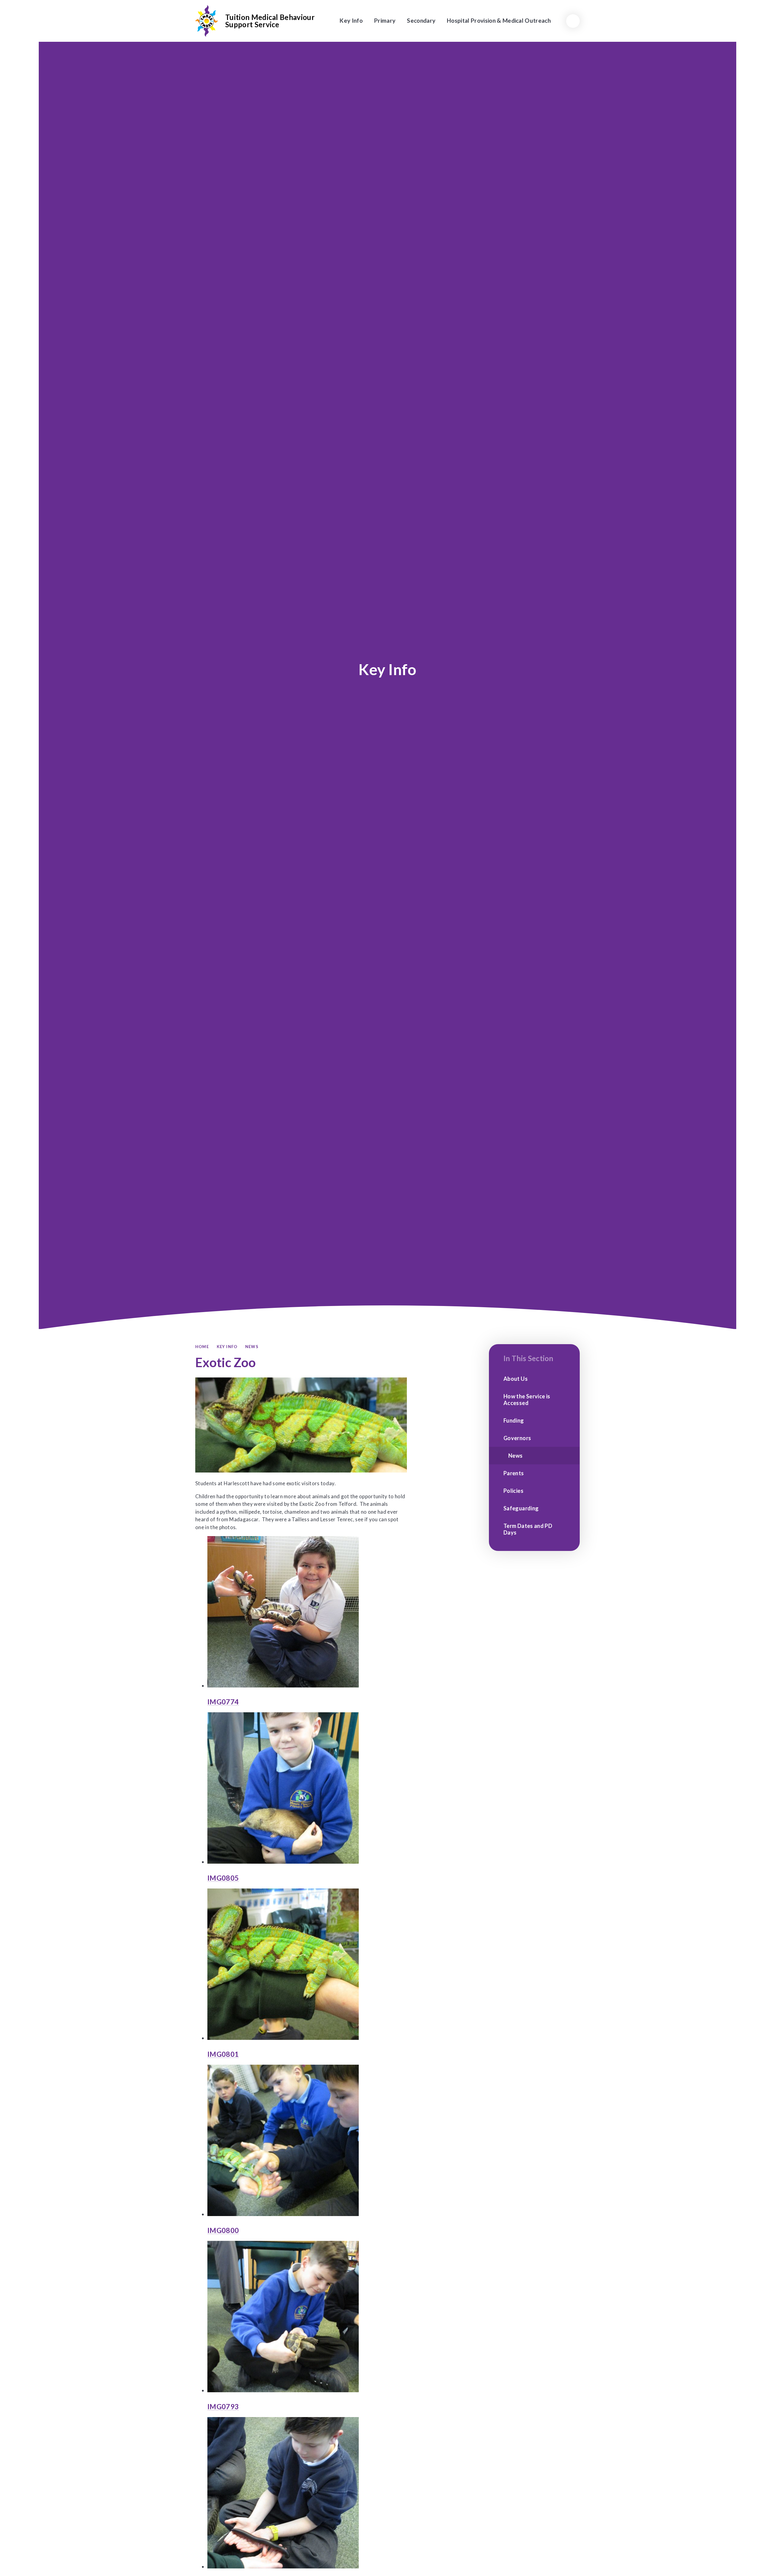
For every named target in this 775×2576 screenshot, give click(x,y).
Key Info (227, 1347)
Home (202, 1347)
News (252, 1347)
